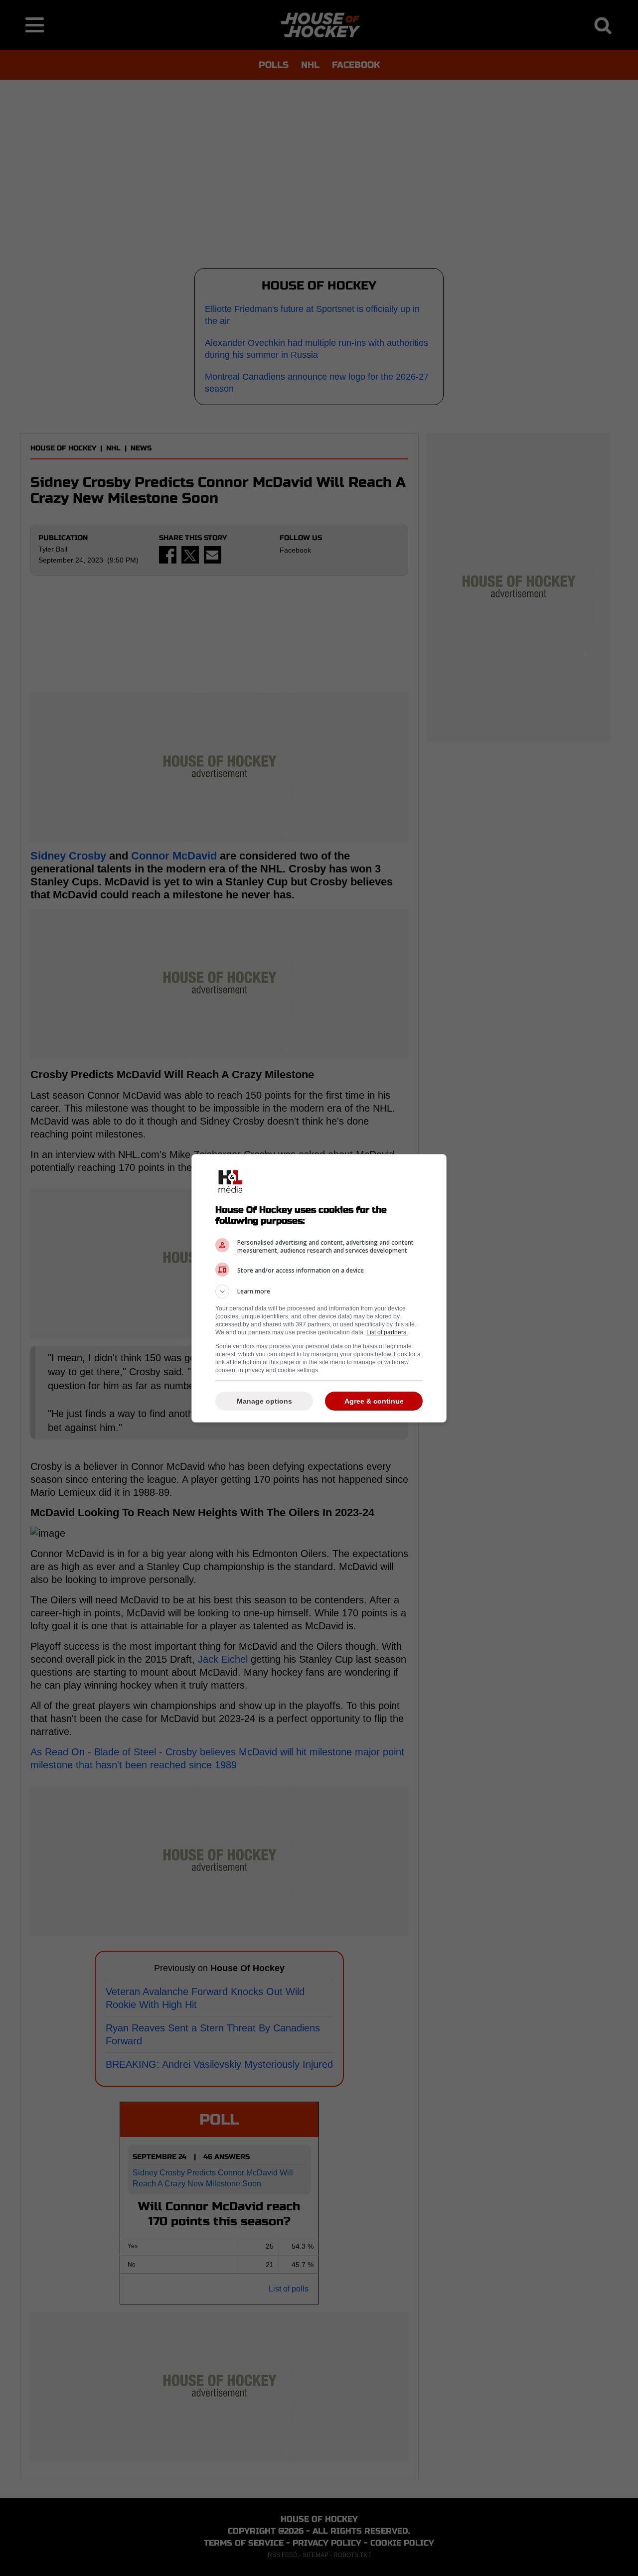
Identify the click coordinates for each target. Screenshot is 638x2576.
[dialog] (319, 1288)
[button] (319, 1291)
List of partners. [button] (387, 1332)
